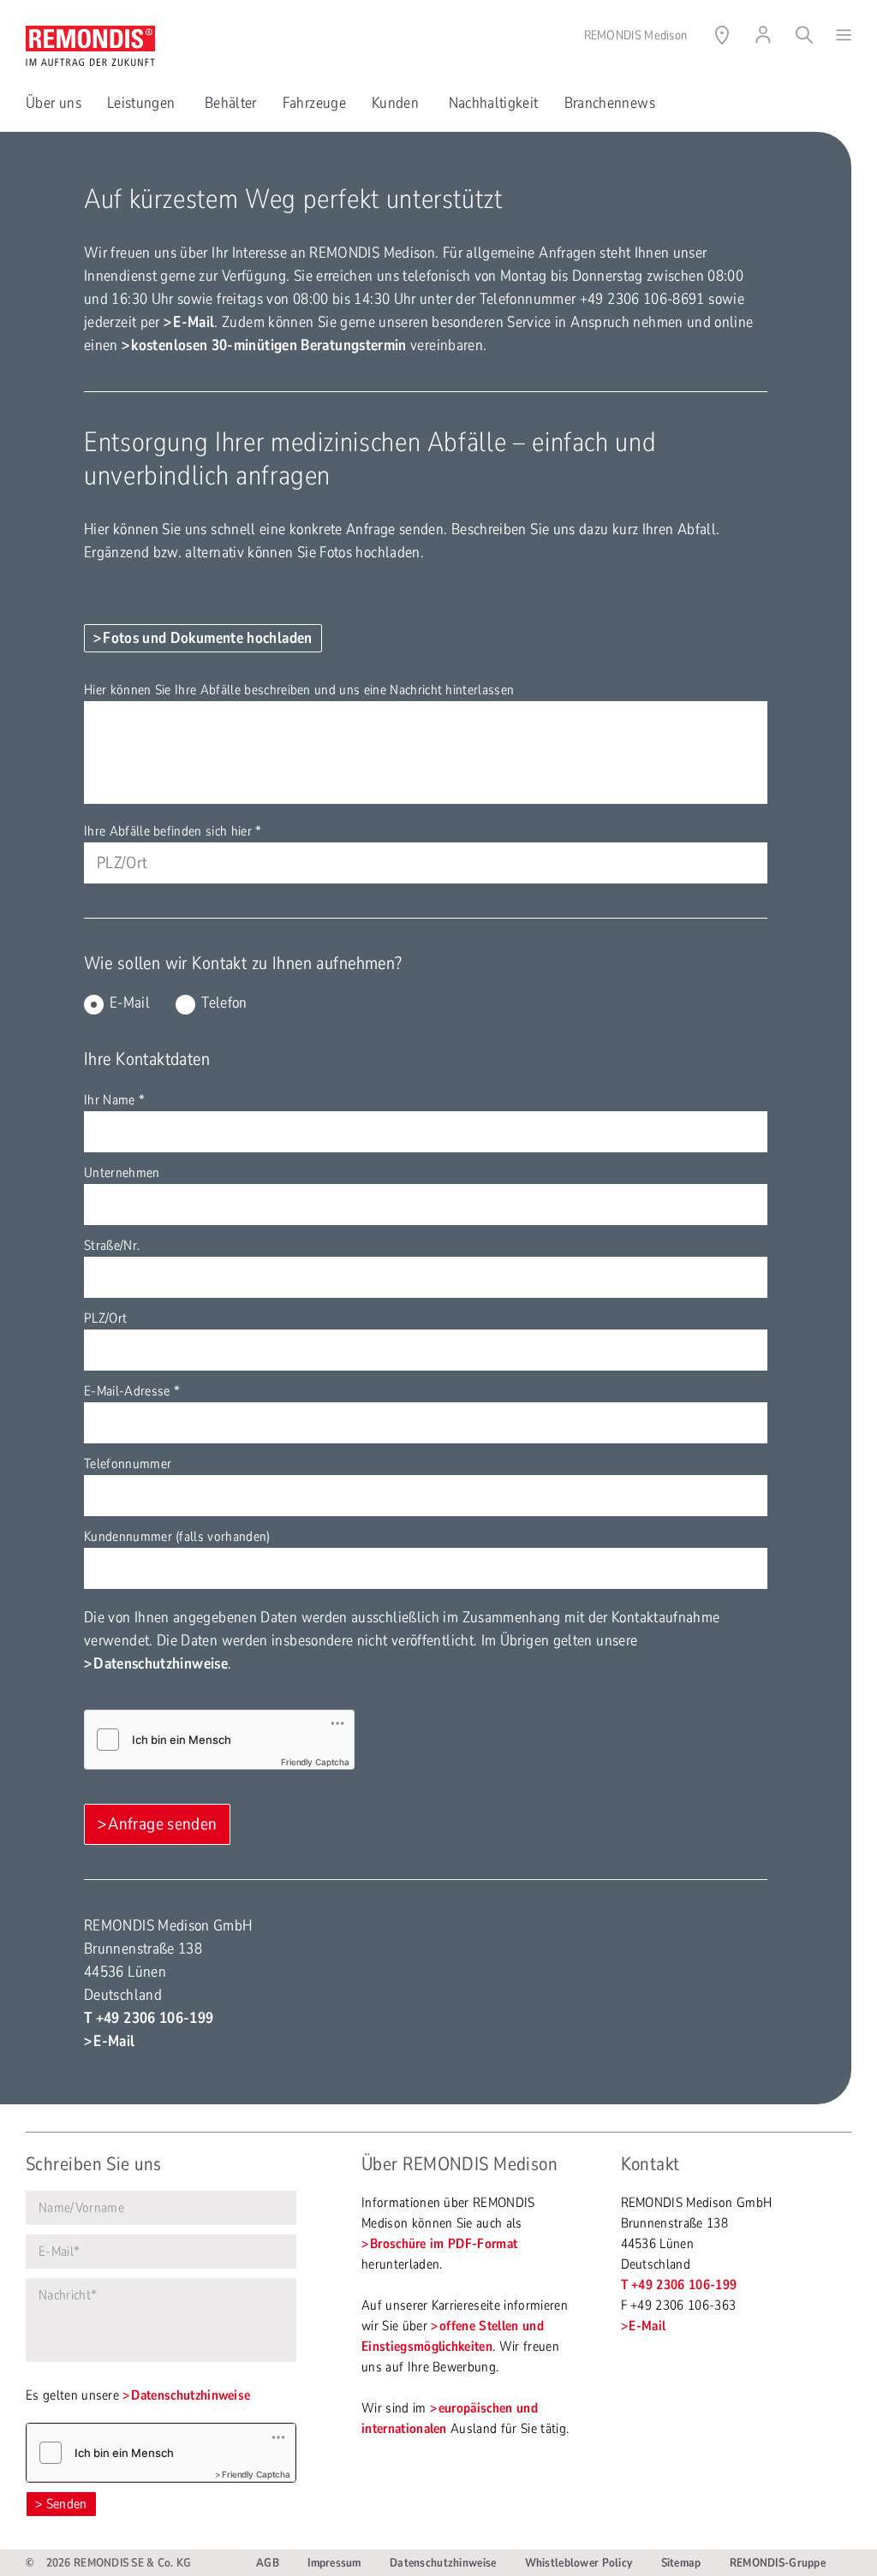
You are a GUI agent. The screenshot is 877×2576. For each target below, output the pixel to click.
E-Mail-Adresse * (132, 1391)
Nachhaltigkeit (494, 103)
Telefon (224, 1002)
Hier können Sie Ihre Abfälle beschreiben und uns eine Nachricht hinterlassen (299, 690)
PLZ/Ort (105, 1318)
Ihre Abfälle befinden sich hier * (173, 831)
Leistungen (143, 103)
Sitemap (681, 2563)
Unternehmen (122, 1173)
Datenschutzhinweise (161, 1663)
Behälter (231, 103)
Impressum (334, 2563)
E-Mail (194, 322)
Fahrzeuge (314, 103)
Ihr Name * (114, 1100)
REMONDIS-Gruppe (778, 2563)
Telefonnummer (128, 1464)
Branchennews (610, 103)
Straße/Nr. (112, 1246)
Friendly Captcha (315, 1762)
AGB (268, 2563)
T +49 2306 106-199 (149, 2018)
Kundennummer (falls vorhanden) (177, 1537)
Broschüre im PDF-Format (444, 2244)
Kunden (397, 103)
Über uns (54, 103)
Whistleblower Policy (579, 2563)
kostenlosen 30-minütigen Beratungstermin (268, 345)
